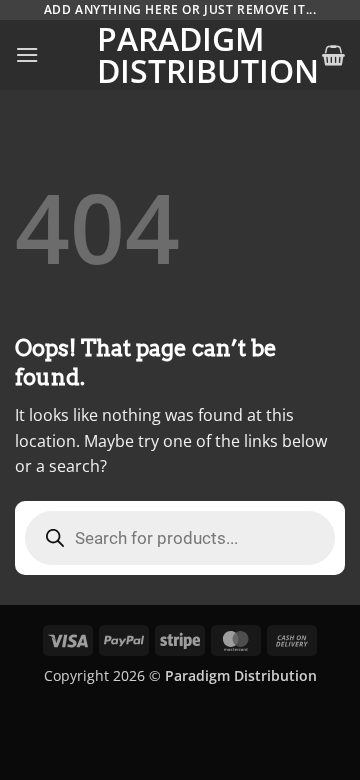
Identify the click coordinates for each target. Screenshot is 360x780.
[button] (27, 54)
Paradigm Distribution (180, 55)
